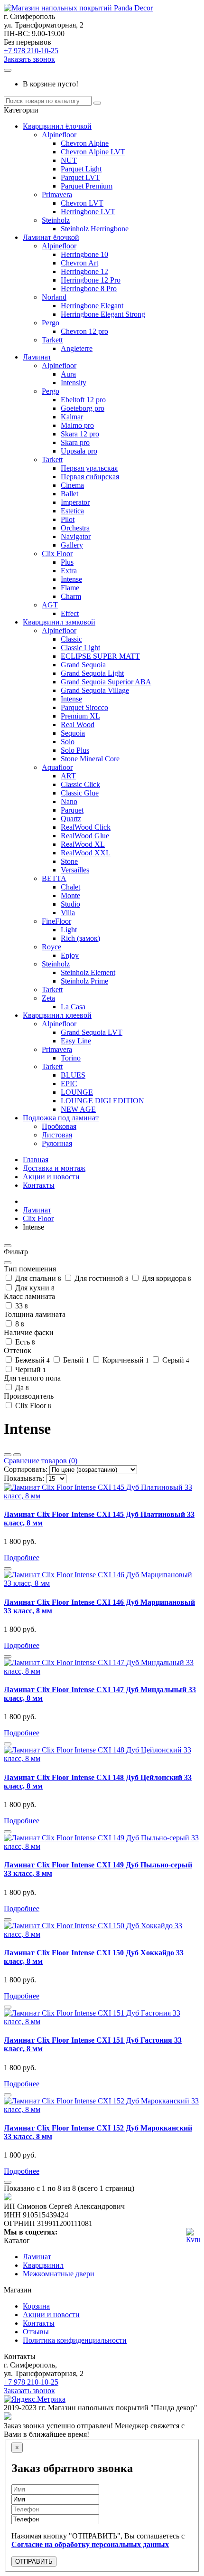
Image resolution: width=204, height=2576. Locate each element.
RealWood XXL (86, 853)
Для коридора (166, 1278)
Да (21, 1387)
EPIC (69, 1084)
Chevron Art (79, 263)
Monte (70, 895)
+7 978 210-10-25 (31, 51)
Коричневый (125, 1360)
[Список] (8, 1455)
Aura (68, 374)
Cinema (72, 485)
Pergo (51, 323)
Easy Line (76, 1041)
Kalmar (72, 417)
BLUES (73, 1075)
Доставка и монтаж (54, 1168)
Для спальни (37, 1278)
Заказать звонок (29, 59)
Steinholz (56, 220)
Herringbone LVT (88, 212)
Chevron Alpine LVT (93, 152)
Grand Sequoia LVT (92, 1032)
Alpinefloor (59, 135)
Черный (30, 1369)
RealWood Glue (85, 836)
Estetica (72, 511)
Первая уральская (89, 468)
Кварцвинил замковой (59, 622)
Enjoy (70, 955)
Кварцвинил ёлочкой (57, 126)
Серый (175, 1360)
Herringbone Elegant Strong (103, 314)
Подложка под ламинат (61, 1118)
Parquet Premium (87, 186)
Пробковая (59, 1126)
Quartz (71, 819)
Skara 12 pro (80, 434)
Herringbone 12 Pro (91, 280)
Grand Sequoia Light (92, 673)
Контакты (39, 1185)
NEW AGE (78, 1109)
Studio (70, 904)
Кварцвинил (43, 2265)
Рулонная (57, 1143)
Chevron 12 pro (84, 331)
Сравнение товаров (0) (41, 1461)
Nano (69, 801)
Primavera (57, 194)
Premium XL (80, 716)
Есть (24, 1342)
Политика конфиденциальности (75, 2340)
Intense (71, 579)
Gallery (72, 545)
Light (69, 930)
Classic (71, 639)
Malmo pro (77, 425)
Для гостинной (101, 1278)
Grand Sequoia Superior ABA (106, 682)
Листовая (57, 1135)
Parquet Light (81, 169)
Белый (75, 1360)
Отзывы (36, 2332)
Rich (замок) (80, 938)
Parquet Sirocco (84, 707)
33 (21, 1306)
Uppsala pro (79, 451)
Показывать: (24, 1478)
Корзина (36, 2306)
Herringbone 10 (84, 254)
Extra (69, 571)
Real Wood (78, 724)
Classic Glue (80, 793)
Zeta (48, 998)
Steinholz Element (88, 972)
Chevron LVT (82, 203)
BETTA (54, 878)
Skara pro (75, 442)
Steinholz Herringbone (95, 229)
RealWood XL (83, 844)
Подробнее (22, 1558)
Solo (68, 742)
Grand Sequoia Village (95, 690)
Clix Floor (57, 554)
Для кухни (34, 1288)
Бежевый (32, 1360)
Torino (71, 1058)
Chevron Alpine (85, 143)
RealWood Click (86, 827)
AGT (50, 605)
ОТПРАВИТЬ (34, 2562)
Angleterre (77, 348)
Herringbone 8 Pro (89, 289)
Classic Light (80, 648)
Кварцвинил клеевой (57, 1015)
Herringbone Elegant (92, 306)
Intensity (74, 383)
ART (68, 776)
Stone (69, 861)
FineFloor (56, 921)
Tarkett (52, 340)
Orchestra (75, 528)
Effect (70, 613)
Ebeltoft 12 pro (83, 400)
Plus (67, 562)
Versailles (75, 870)
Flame (70, 588)
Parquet (72, 810)
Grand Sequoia (83, 665)
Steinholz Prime (84, 981)
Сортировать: (26, 1469)
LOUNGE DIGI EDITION (102, 1101)
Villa (68, 913)
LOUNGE (77, 1092)
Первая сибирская (90, 477)
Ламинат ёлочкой (51, 237)
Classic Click (80, 784)
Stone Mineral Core (90, 759)
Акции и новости (51, 1177)
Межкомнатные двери (59, 2274)
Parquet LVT (80, 177)
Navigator (76, 536)
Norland (54, 297)
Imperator (75, 502)
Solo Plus (75, 750)
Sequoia (73, 733)
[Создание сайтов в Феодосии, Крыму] (8, 2417)
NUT (69, 160)
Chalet (70, 887)
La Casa (73, 1007)
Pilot (68, 519)
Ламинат (37, 357)
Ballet (70, 494)
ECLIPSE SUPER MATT (100, 656)
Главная (36, 1160)
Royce (51, 947)
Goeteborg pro (83, 408)
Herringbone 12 (84, 271)
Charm (71, 596)
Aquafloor (57, 767)
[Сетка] (17, 1455)
